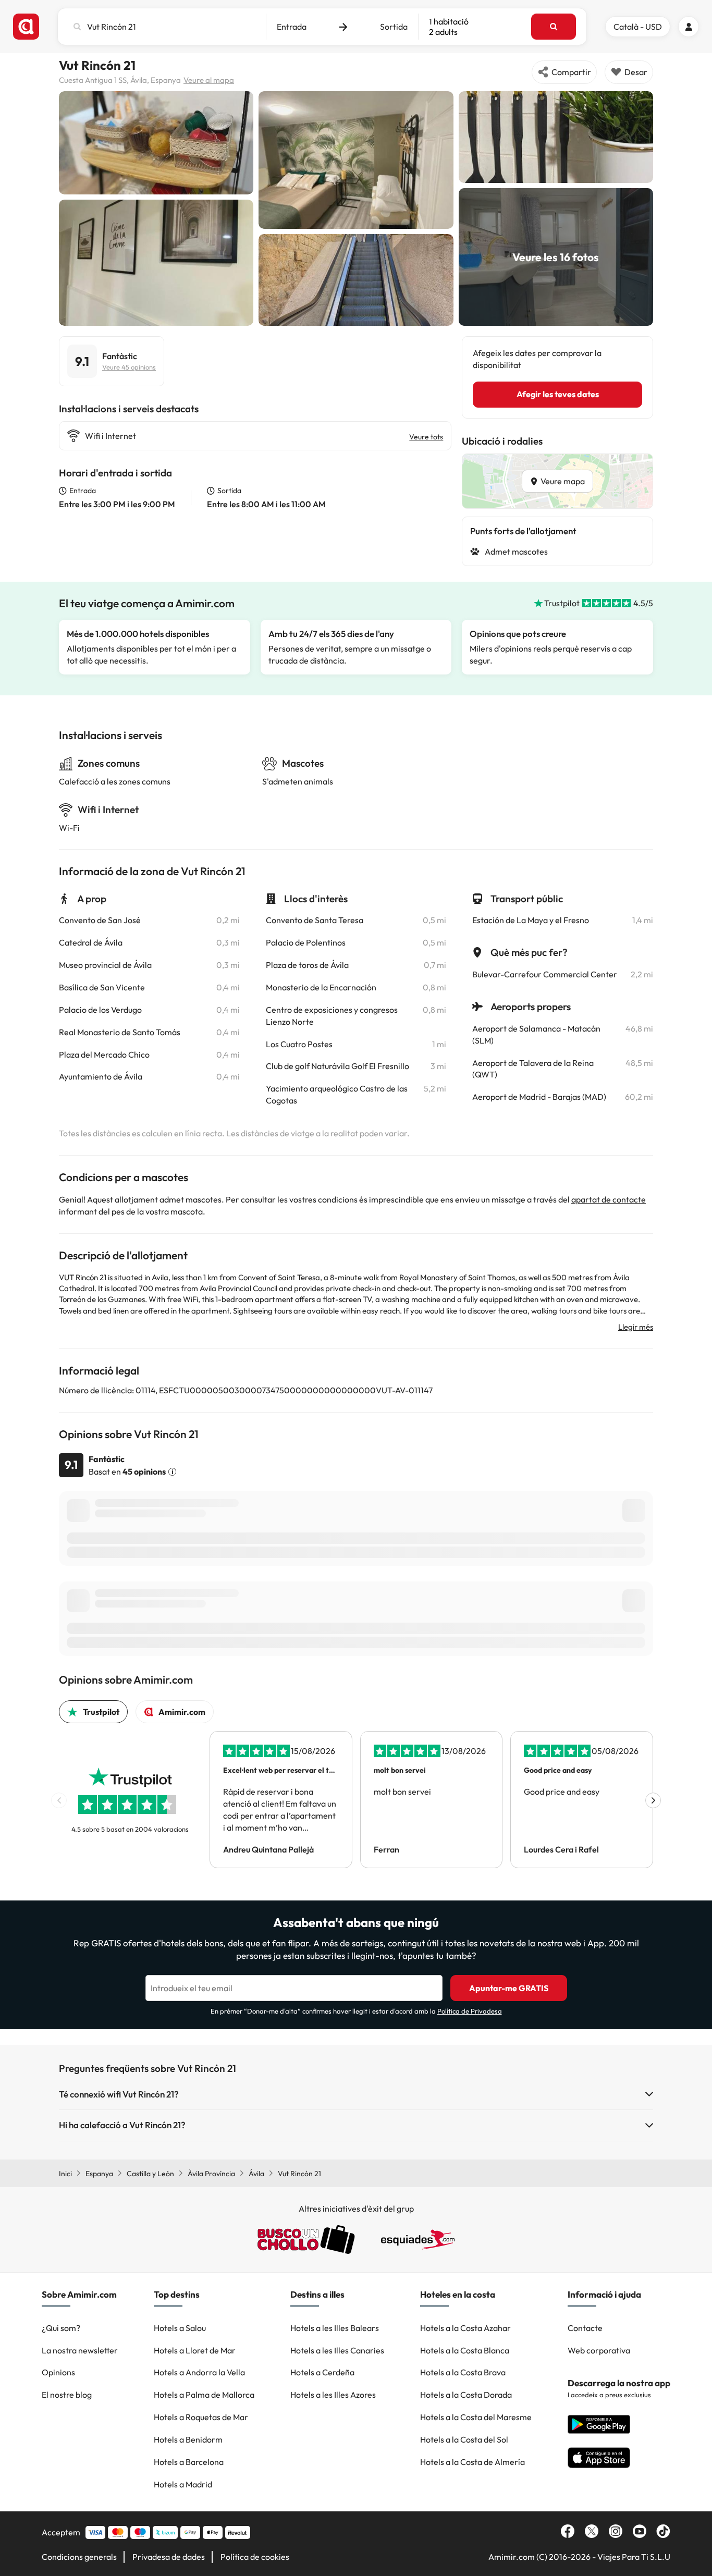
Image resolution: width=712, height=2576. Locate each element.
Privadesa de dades (169, 2557)
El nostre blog (67, 2395)
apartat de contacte (609, 1199)
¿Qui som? (61, 2328)
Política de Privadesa (470, 2011)
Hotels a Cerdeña (322, 2372)
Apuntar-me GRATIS (509, 1988)
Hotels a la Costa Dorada (466, 2395)
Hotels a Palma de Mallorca (204, 2395)
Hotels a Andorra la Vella (199, 2372)
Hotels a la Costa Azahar (465, 2328)
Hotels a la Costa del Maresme (476, 2417)
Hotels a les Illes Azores (333, 2395)
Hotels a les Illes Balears (335, 2328)
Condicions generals (79, 2557)
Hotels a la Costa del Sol (464, 2439)
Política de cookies (255, 2557)
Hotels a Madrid (183, 2484)
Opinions (58, 2372)
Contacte (585, 2328)
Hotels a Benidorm (188, 2439)
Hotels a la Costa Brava (463, 2372)
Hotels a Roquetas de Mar (201, 2417)
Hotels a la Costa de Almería (472, 2462)
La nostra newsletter (80, 2350)
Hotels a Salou (180, 2328)
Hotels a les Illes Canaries (337, 2350)
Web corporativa (599, 2350)
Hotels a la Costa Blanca (465, 2350)
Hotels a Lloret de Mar (195, 2350)
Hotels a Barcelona (189, 2462)
